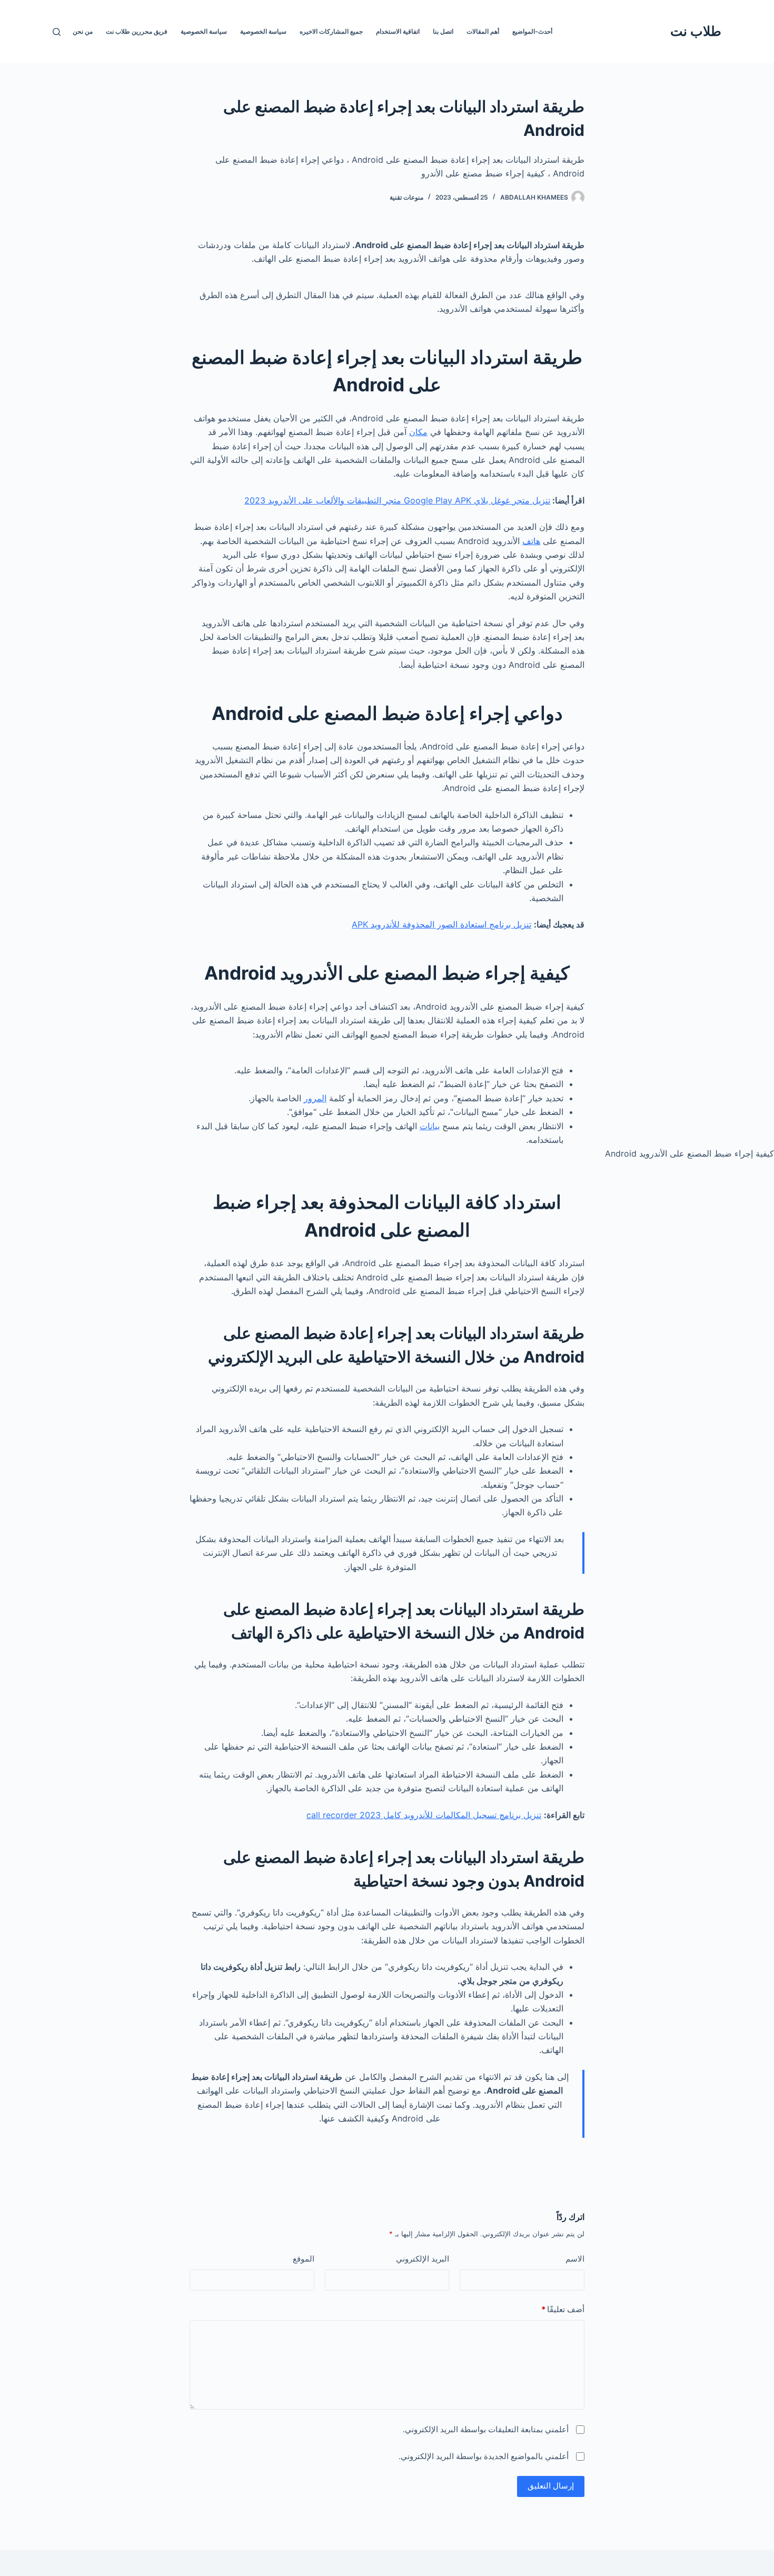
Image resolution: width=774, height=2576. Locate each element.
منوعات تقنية (406, 197)
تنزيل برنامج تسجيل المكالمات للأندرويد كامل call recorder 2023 (424, 1815)
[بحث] (57, 32)
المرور (315, 1098)
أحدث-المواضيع (532, 31)
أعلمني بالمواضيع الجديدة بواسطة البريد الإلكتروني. (484, 2456)
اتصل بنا (443, 31)
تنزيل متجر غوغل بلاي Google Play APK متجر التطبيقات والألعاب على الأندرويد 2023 (397, 500)
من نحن (83, 31)
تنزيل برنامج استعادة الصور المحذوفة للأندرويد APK (441, 924)
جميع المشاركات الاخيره (331, 31)
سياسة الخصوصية (263, 31)
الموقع (304, 2259)
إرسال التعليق (551, 2486)
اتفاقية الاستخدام (398, 31)
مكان (418, 432)
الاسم (575, 2259)
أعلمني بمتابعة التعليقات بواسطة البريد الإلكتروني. (486, 2429)
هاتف (531, 541)
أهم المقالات (483, 31)
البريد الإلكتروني (423, 2259)
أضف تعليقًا (563, 2309)
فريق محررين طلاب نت (137, 31)
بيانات (430, 1126)
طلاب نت (696, 31)
